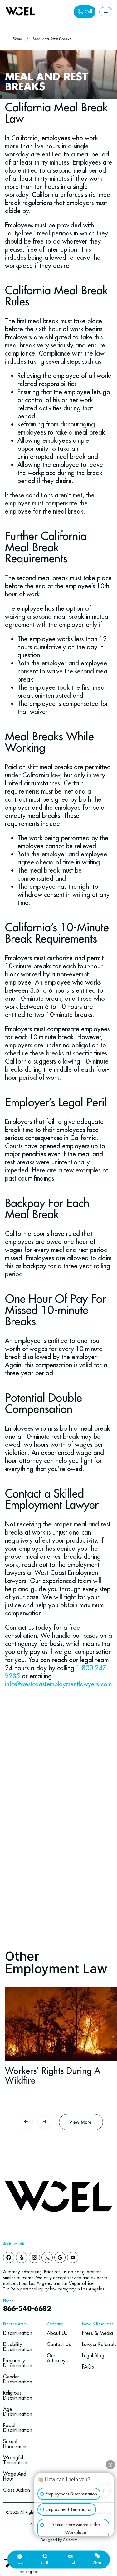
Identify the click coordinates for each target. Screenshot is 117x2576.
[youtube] (73, 2257)
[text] (20, 2556)
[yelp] (22, 2257)
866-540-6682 (27, 2309)
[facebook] (9, 2257)
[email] (70, 2556)
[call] (45, 2556)
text (20, 2563)
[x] (47, 2257)
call (45, 2563)
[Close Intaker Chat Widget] (110, 2460)
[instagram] (34, 2257)
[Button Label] (106, 12)
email (70, 2563)
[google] (60, 2257)
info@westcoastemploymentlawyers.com (58, 1684)
